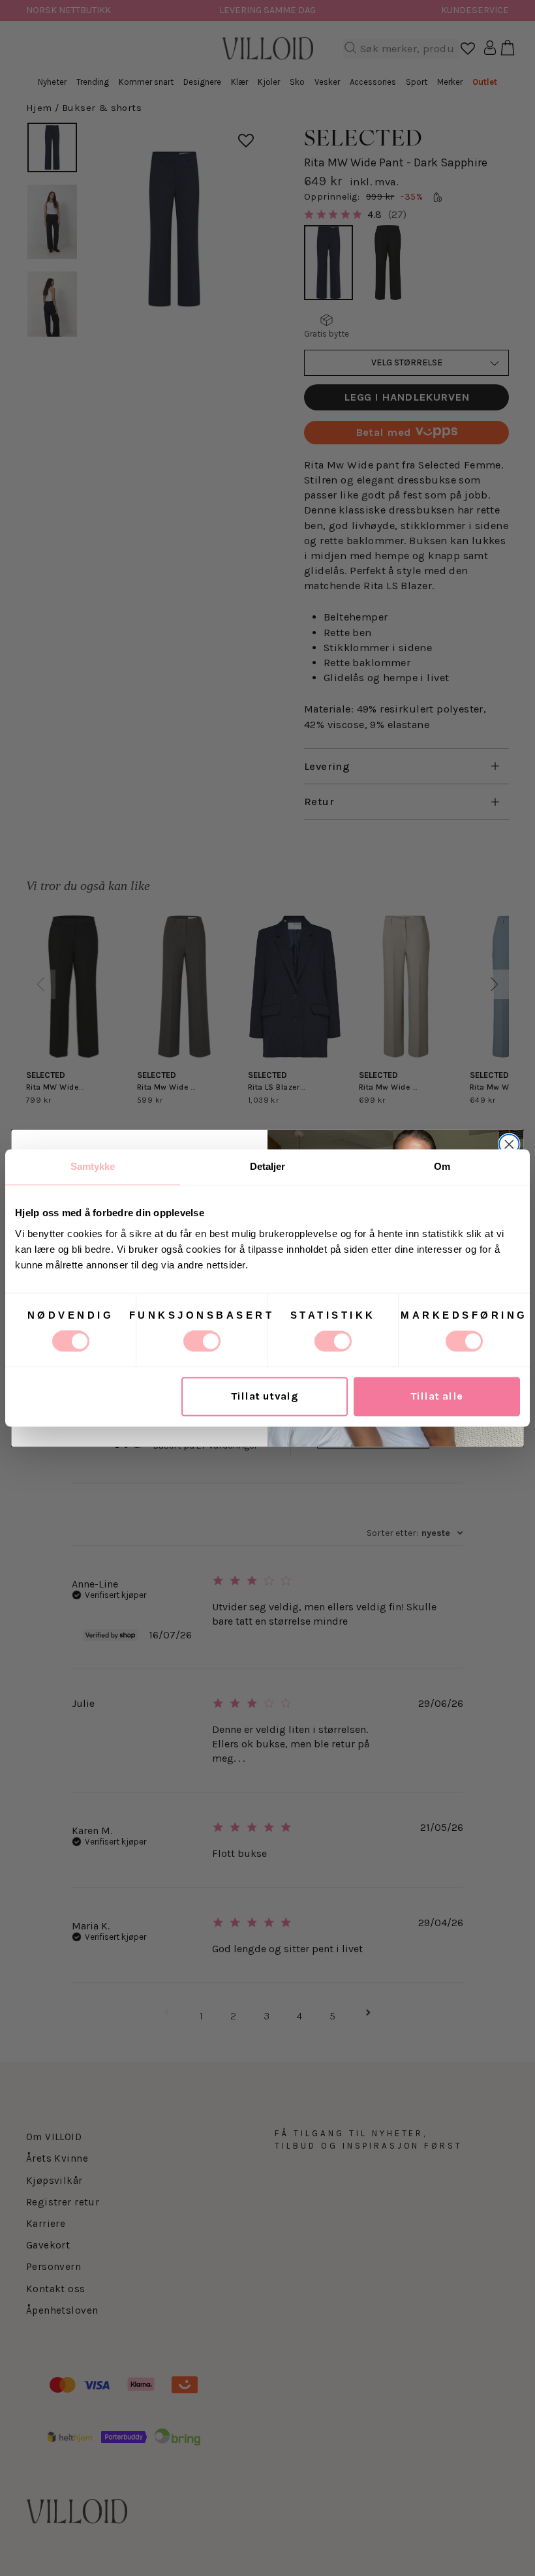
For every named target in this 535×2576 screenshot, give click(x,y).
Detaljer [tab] (268, 1166)
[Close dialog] (509, 1144)
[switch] (202, 1342)
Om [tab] (442, 1166)
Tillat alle (437, 1397)
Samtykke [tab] (93, 1166)
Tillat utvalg (265, 1397)
